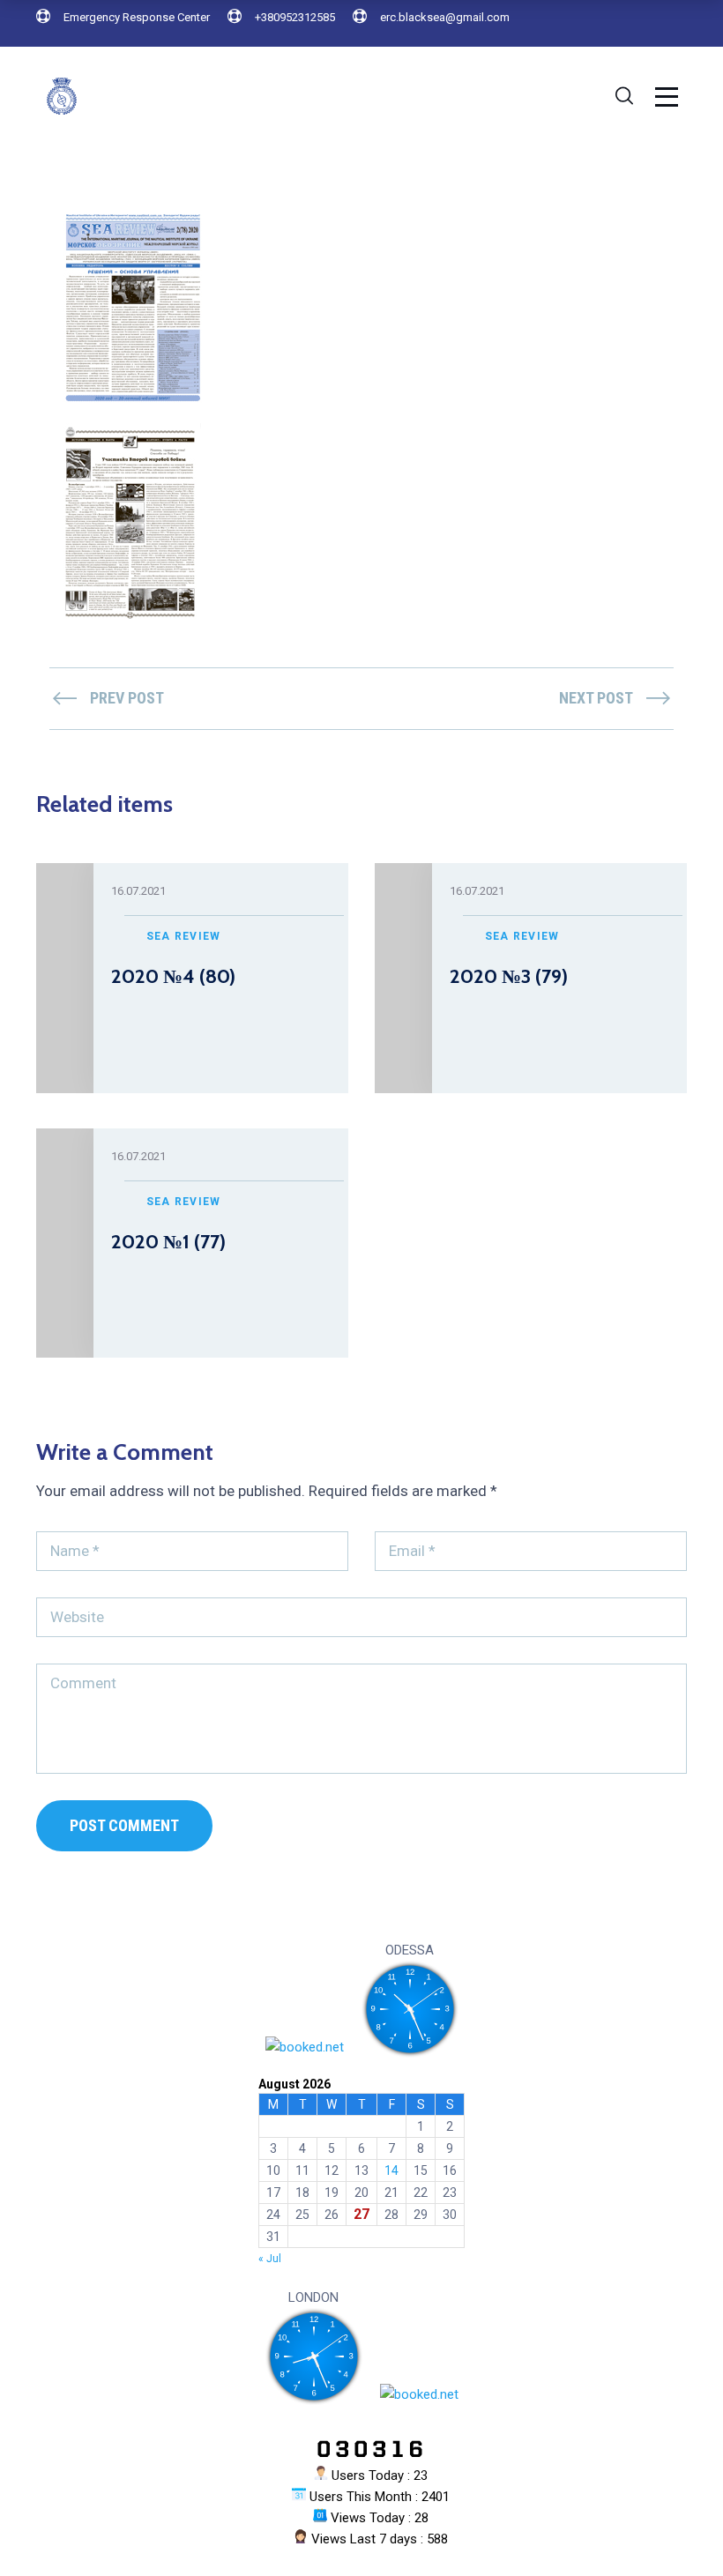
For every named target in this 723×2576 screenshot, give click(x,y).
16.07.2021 (138, 891)
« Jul (270, 2259)
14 (391, 2170)
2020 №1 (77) (168, 1242)
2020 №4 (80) (173, 976)
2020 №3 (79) (509, 976)
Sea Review (184, 936)
